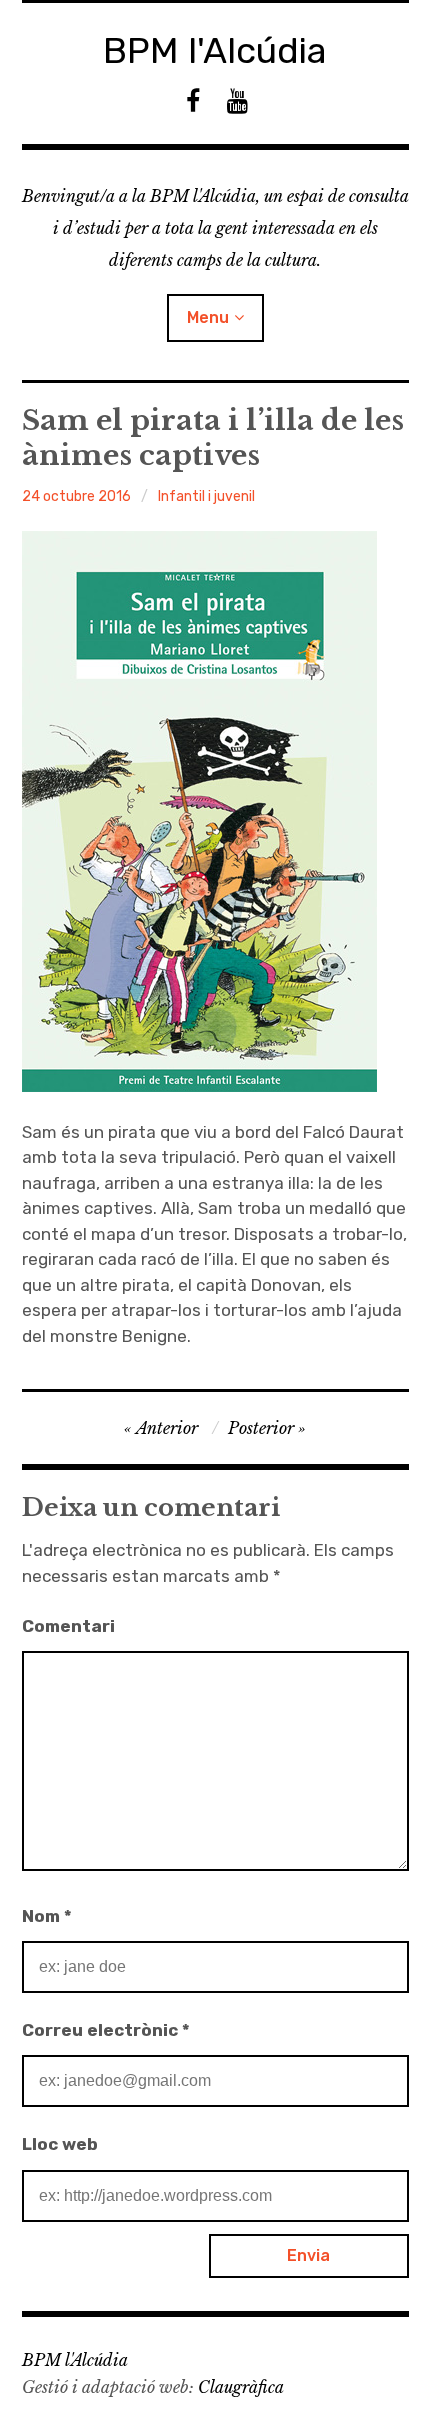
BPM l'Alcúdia (215, 50)
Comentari (68, 1626)
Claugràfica (241, 2387)
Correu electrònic (106, 2030)
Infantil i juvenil (206, 496)
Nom (47, 1916)
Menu (208, 317)
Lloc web (60, 2144)
